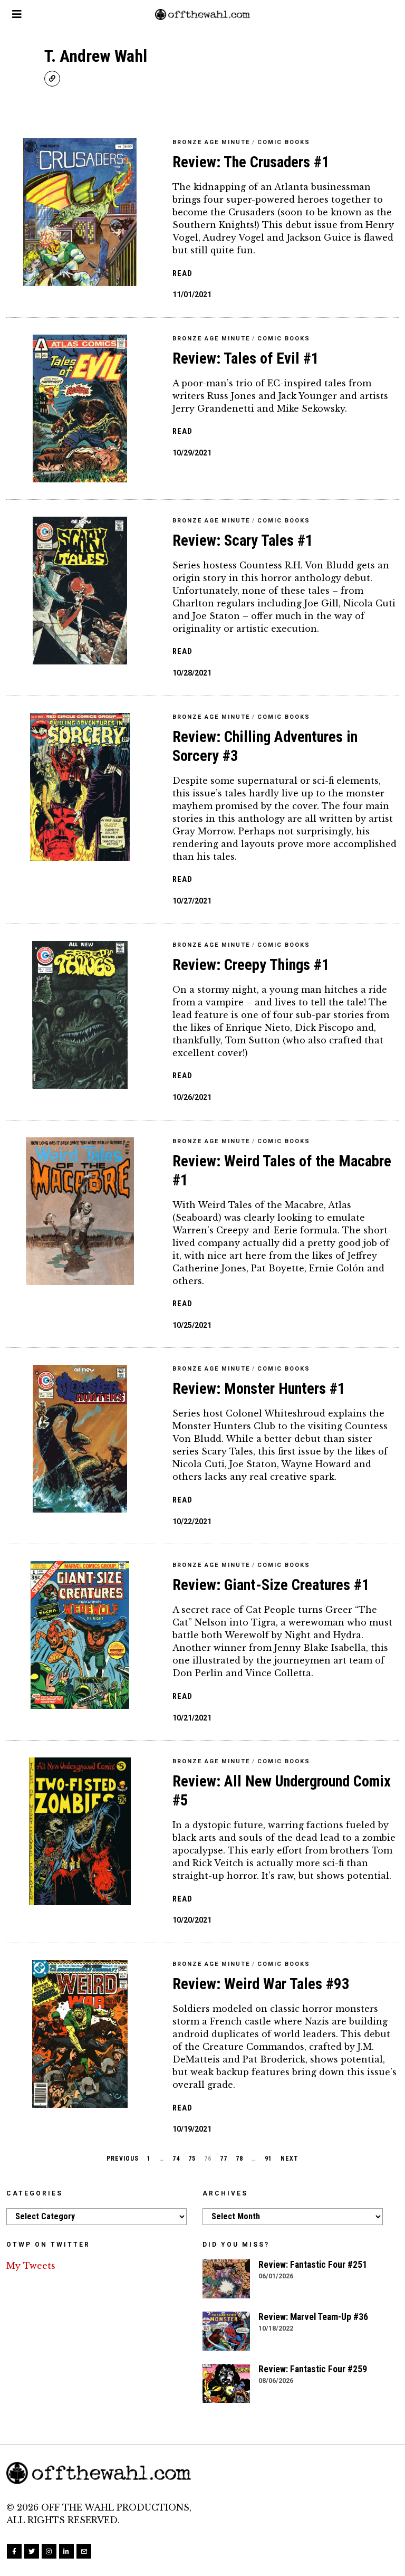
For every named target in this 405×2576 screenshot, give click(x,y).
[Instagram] (49, 2551)
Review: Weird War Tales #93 (261, 1984)
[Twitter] (32, 2551)
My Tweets (31, 2266)
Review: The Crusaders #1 (251, 162)
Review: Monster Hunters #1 (259, 1389)
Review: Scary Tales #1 (243, 540)
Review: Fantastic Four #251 (313, 2265)
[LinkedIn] (66, 2551)
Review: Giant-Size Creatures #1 (271, 1585)
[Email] (84, 2551)
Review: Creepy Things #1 (251, 965)
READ (182, 274)
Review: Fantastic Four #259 (314, 2369)
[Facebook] (14, 2551)
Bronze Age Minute (211, 142)
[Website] (52, 79)
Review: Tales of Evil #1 (246, 358)
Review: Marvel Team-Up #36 (313, 2317)
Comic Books (284, 142)
